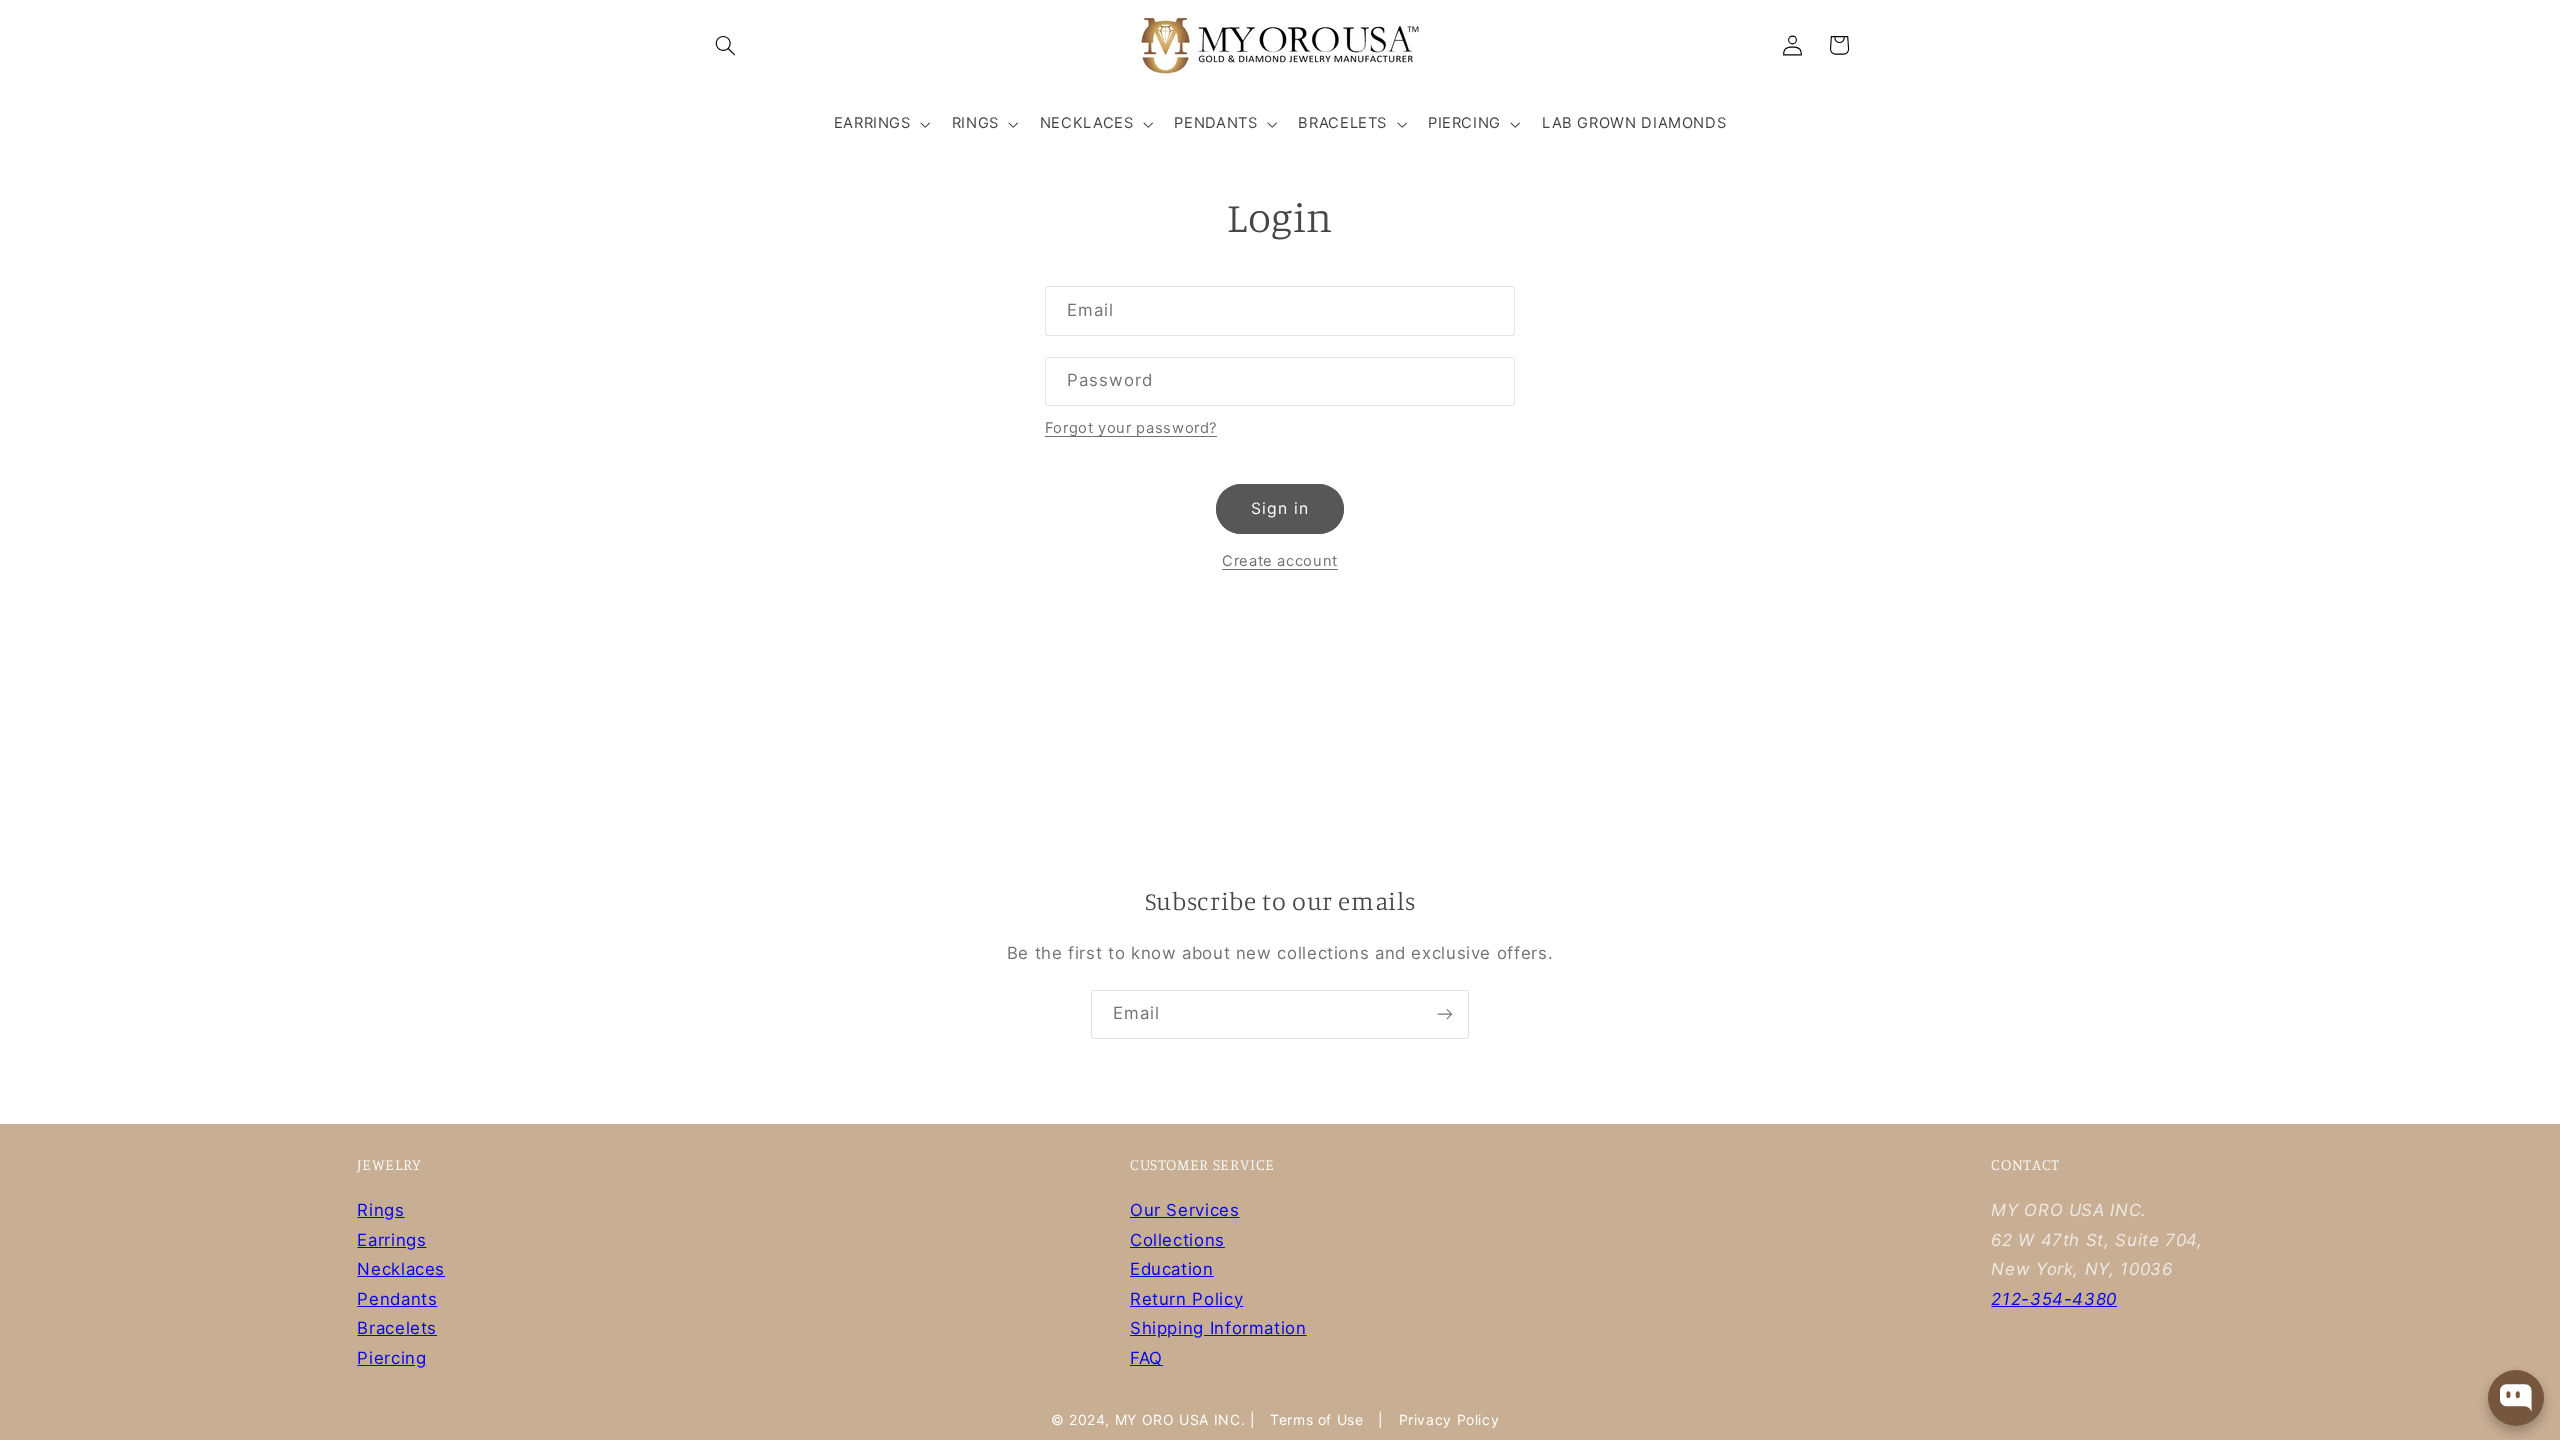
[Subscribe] (1445, 1014)
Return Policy (1186, 1299)
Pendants (397, 1299)
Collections (1177, 1240)
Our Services (1185, 1210)
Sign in (1279, 508)
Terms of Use (1317, 1419)
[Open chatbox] (2516, 1398)
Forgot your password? (1131, 428)
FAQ (1146, 1358)
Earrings (391, 1240)
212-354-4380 (2054, 1299)
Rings (380, 1210)
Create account (1280, 561)
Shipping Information (1218, 1328)
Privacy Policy (1449, 1419)
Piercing (391, 1358)
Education (1172, 1269)
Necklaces (401, 1269)
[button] (726, 45)
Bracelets (397, 1328)
